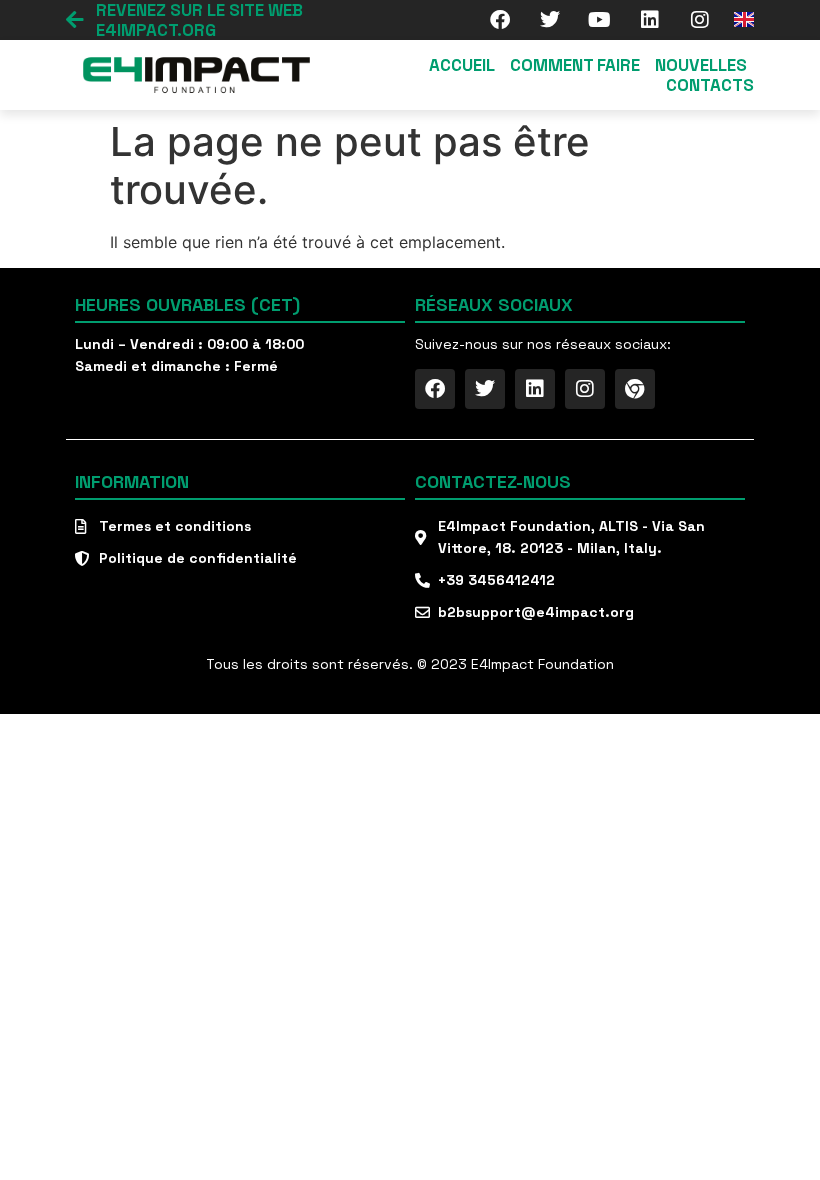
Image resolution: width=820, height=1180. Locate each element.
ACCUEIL (462, 65)
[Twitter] (550, 20)
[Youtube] (600, 20)
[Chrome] (635, 389)
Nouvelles (701, 65)
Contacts (710, 85)
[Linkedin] (650, 20)
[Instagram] (700, 20)
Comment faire (575, 65)
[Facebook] (500, 20)
